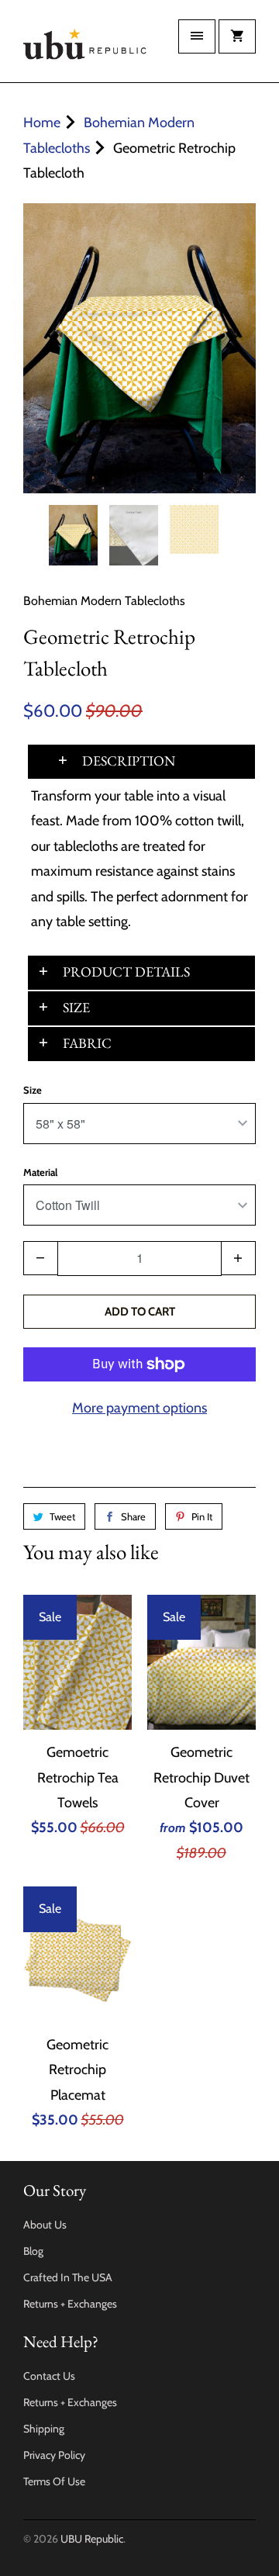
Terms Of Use (54, 2481)
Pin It (202, 1516)
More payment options (139, 1408)
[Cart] (237, 36)
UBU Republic (92, 2539)
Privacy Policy (54, 2455)
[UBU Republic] (85, 47)
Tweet (62, 1516)
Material (40, 1172)
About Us (45, 2225)
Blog (33, 2251)
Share (133, 1516)
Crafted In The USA (68, 2277)
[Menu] (197, 36)
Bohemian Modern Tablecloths (104, 601)
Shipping (44, 2429)
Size (33, 1090)
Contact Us (49, 2376)
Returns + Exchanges (70, 2304)
